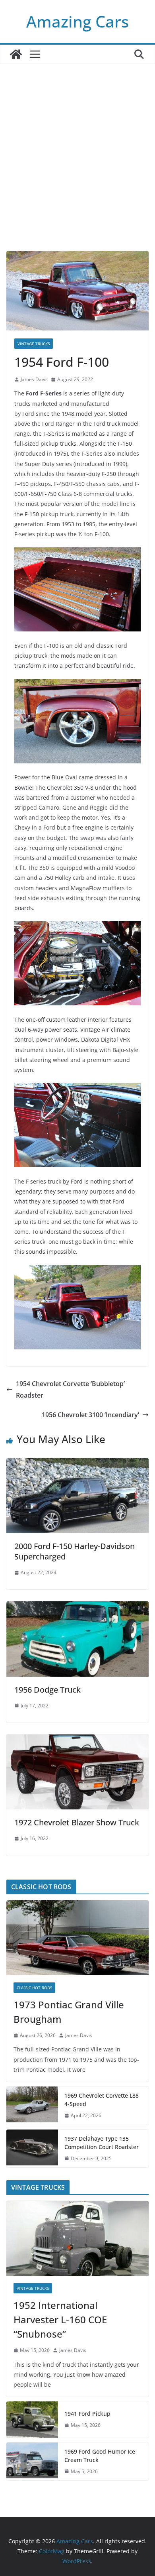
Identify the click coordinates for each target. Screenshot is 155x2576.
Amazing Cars (77, 21)
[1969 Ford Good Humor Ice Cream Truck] (32, 2462)
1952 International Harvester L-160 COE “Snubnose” (60, 2319)
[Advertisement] (77, 169)
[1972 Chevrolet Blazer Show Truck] (77, 1740)
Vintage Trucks (34, 344)
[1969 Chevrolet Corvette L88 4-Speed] (32, 2106)
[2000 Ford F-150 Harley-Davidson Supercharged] (77, 1464)
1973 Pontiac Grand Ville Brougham (69, 2012)
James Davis (34, 379)
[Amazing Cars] (16, 54)
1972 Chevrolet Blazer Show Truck (77, 1822)
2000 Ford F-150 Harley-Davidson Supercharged (75, 1551)
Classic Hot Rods (34, 1988)
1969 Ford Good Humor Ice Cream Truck (100, 2456)
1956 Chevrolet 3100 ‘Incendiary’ (90, 1415)
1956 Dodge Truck (47, 1690)
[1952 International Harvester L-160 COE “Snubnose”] (77, 2238)
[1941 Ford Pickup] (32, 2419)
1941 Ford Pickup (87, 2414)
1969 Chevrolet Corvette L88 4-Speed (102, 2100)
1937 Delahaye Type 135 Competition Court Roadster (102, 2143)
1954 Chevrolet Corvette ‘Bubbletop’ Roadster (70, 1389)
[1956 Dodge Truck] (77, 1607)
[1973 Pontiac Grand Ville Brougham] (77, 1938)
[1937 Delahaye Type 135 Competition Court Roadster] (32, 2149)
